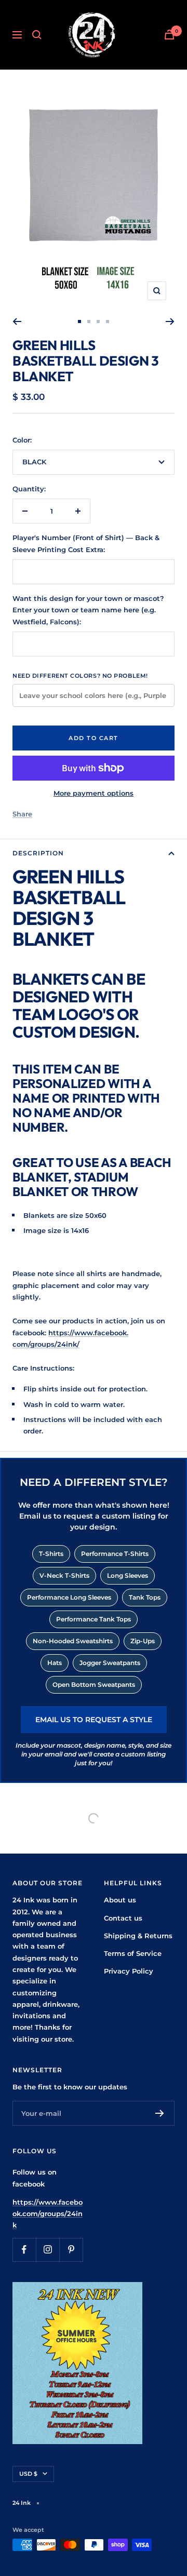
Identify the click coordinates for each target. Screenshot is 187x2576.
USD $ (28, 2474)
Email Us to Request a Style (94, 1720)
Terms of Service (133, 1953)
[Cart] (169, 35)
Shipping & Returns (138, 1936)
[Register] (160, 2113)
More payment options (94, 793)
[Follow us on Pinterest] (71, 2250)
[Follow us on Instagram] (48, 2250)
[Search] (37, 35)
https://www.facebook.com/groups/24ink (48, 2214)
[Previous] (17, 321)
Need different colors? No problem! (80, 676)
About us (120, 1900)
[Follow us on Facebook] (24, 2250)
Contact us (123, 1918)
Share (22, 814)
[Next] (170, 321)
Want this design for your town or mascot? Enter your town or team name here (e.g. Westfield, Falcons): (88, 610)
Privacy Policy (129, 1971)
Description (38, 853)
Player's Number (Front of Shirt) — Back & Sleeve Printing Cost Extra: (86, 543)
